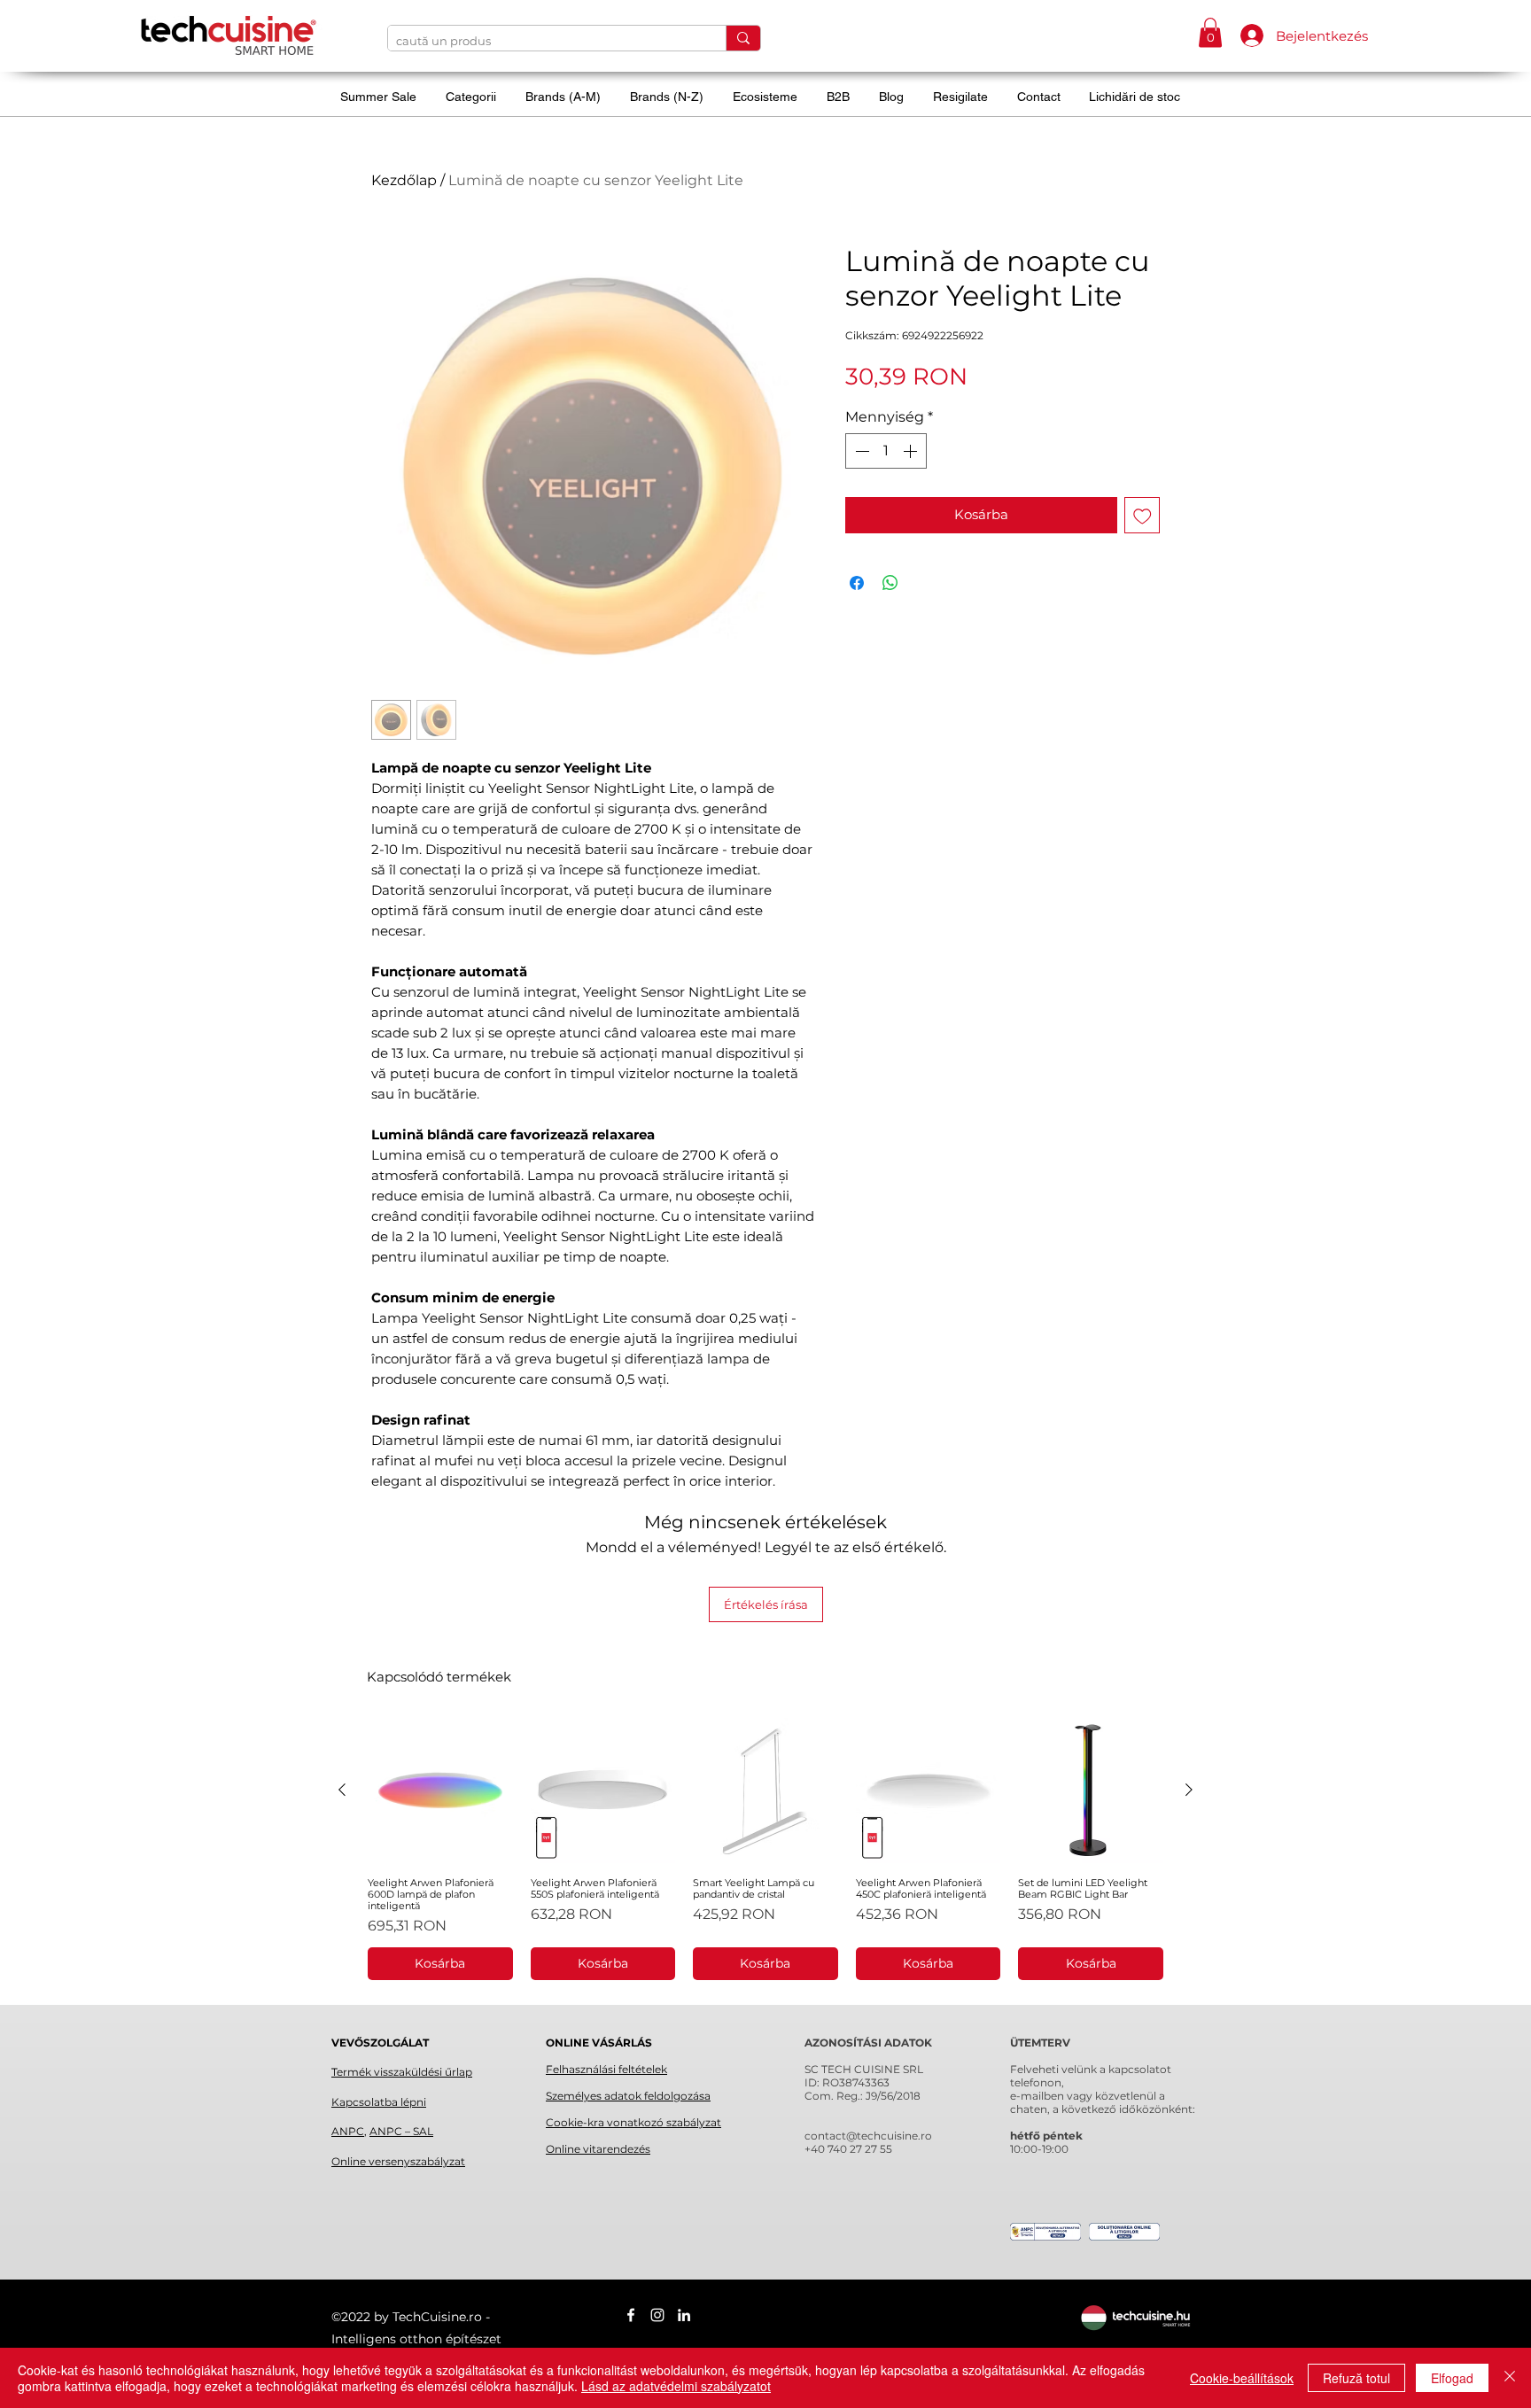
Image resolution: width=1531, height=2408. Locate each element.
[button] (1210, 32)
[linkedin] (684, 2315)
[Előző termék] (342, 1790)
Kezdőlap (404, 180)
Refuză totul (1356, 2378)
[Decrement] (860, 451)
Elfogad (1452, 2378)
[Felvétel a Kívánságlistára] (1142, 515)
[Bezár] (1510, 2378)
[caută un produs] (743, 38)
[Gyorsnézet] (440, 1790)
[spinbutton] (886, 451)
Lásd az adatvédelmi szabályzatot (676, 2386)
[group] (765, 1849)
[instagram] (657, 2315)
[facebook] (631, 2315)
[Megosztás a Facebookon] (857, 583)
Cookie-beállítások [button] (1242, 2378)
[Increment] (912, 451)
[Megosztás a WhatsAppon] (890, 583)
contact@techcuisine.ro (868, 2136)
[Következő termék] (1189, 1790)
